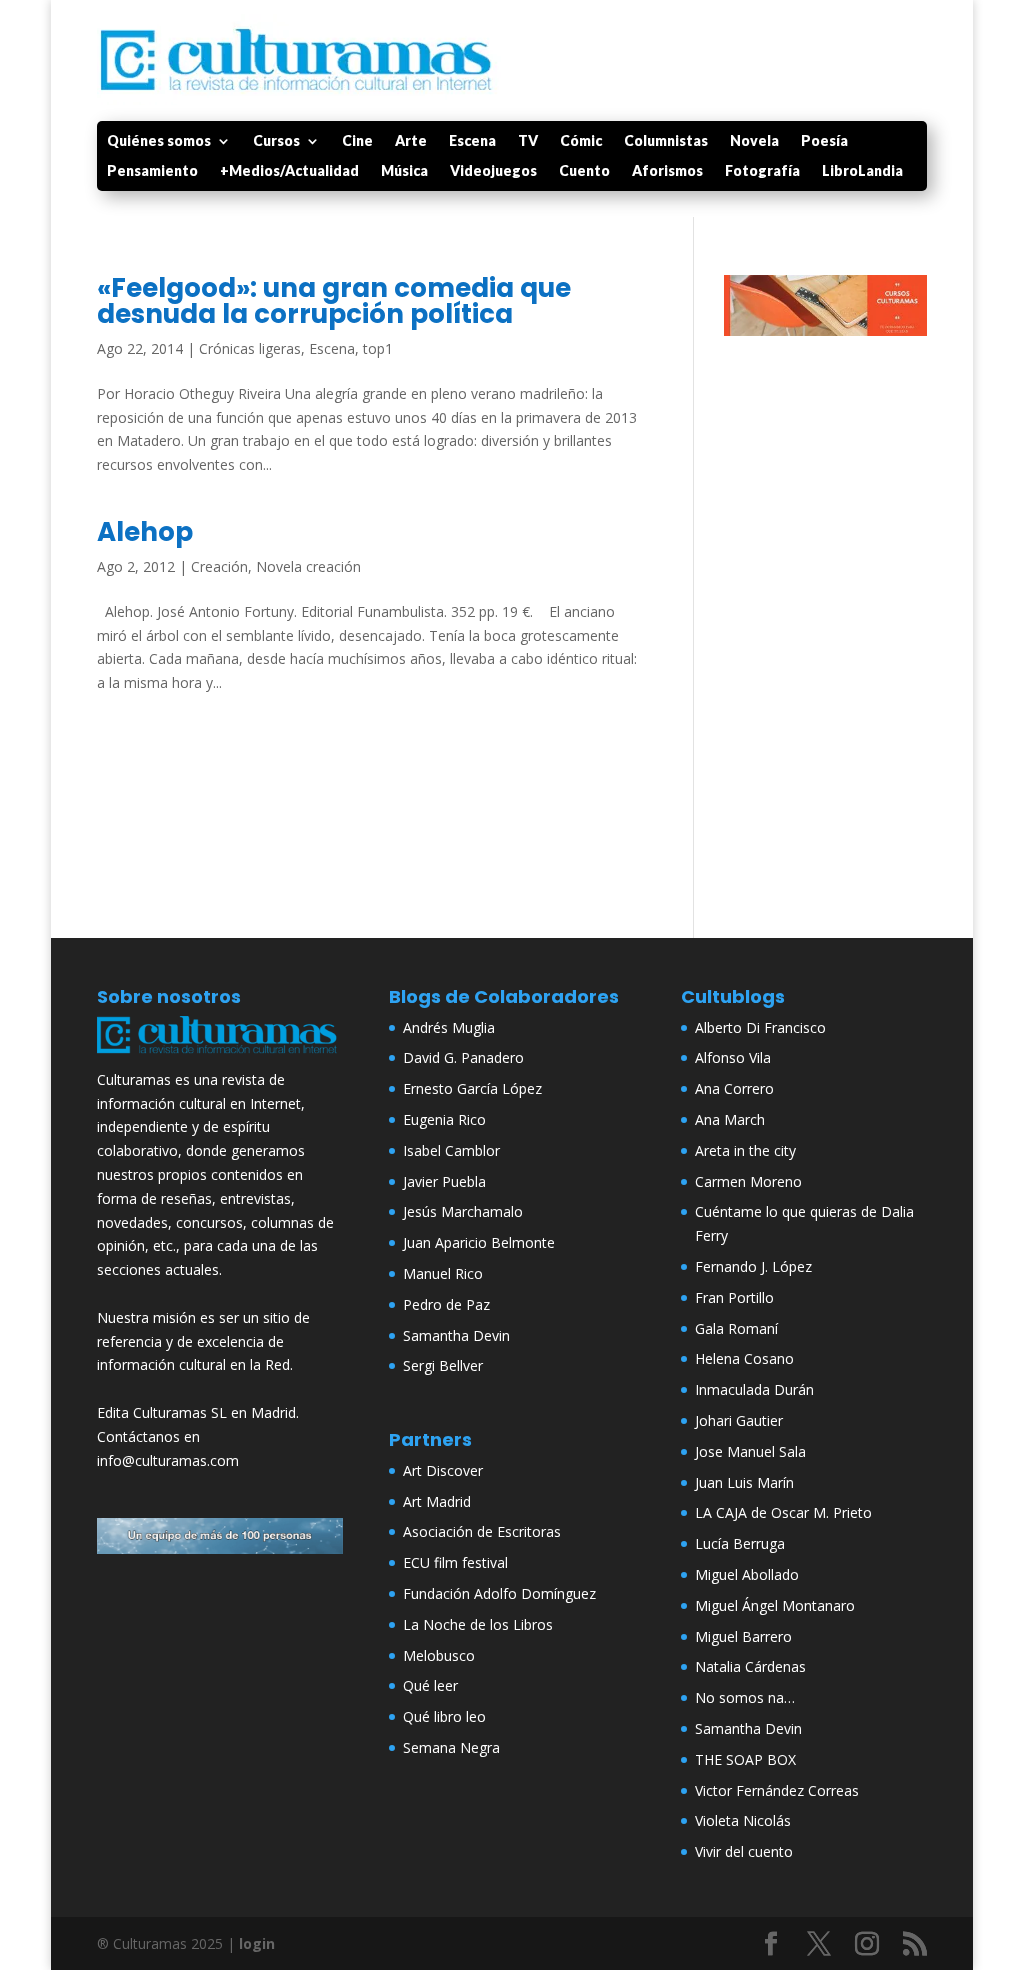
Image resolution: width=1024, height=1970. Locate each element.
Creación (219, 566)
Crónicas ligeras (250, 348)
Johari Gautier (739, 1420)
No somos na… (745, 1697)
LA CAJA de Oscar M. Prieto (783, 1512)
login (257, 1943)
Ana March (730, 1119)
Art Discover (443, 1470)
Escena (472, 141)
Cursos (276, 141)
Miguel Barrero (743, 1636)
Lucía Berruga (740, 1543)
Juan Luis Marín (744, 1482)
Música (404, 171)
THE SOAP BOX (745, 1759)
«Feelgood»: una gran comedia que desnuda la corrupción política (334, 301)
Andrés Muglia (449, 1027)
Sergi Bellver (443, 1365)
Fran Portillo (734, 1297)
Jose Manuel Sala (750, 1451)
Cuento (584, 171)
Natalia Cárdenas (750, 1666)
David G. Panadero (463, 1057)
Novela (754, 141)
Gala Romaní (736, 1328)
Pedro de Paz (446, 1304)
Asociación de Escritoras (482, 1531)
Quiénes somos (159, 141)
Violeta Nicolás (743, 1820)
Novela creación (308, 566)
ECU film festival (455, 1562)
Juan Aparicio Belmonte (479, 1242)
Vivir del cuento (744, 1851)
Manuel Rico (443, 1273)
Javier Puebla (444, 1181)
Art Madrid (437, 1501)
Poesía (824, 141)
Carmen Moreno (748, 1181)
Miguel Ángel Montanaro (775, 1605)
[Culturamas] (220, 1055)
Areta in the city (745, 1150)
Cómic (581, 141)
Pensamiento (152, 171)
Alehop (145, 532)
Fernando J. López (753, 1266)
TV (528, 141)
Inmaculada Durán (754, 1389)
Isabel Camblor (451, 1150)
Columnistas (666, 141)
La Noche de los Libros (478, 1624)
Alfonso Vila (733, 1057)
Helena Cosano (744, 1358)
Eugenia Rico (444, 1119)
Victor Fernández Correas (777, 1790)
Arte (411, 141)
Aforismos (667, 171)
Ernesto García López (472, 1088)
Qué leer (430, 1685)
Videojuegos (493, 171)
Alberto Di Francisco (760, 1027)
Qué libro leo (444, 1716)
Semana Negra (451, 1747)
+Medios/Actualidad (289, 171)
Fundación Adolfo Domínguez (499, 1593)
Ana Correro (734, 1088)
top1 (378, 348)
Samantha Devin (456, 1335)
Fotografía (762, 171)
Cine (357, 141)
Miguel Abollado (747, 1574)
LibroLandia (862, 171)
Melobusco (439, 1655)
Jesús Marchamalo (463, 1211)
